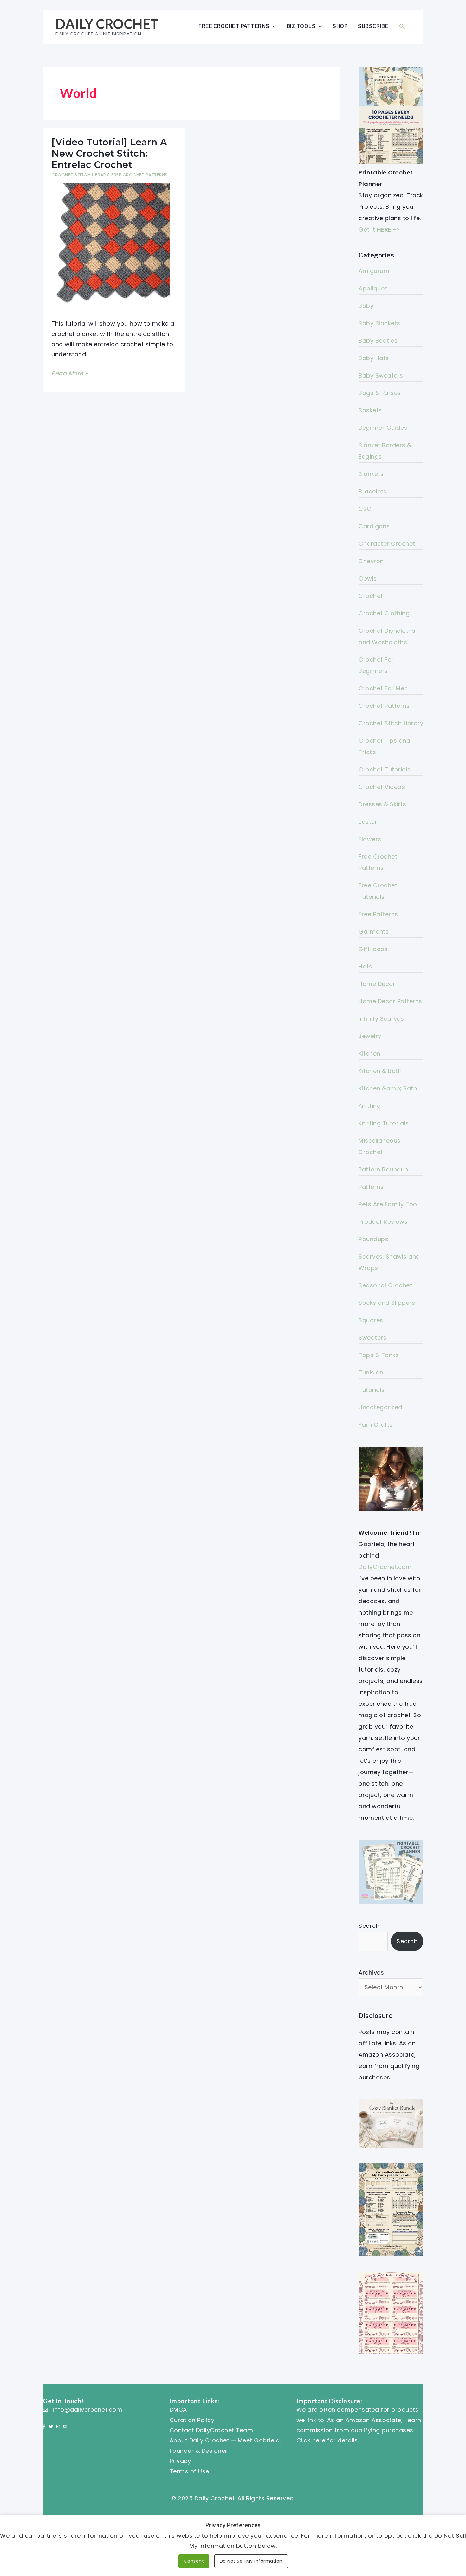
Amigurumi (375, 271)
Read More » (70, 374)
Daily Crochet (107, 24)
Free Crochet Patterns (234, 26)
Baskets (370, 410)
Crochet (371, 596)
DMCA (178, 2410)
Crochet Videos (382, 787)
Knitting (370, 1106)
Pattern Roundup (384, 1169)
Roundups (373, 1239)
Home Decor (377, 984)
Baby (366, 306)
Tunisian (371, 1372)
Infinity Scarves (381, 1019)
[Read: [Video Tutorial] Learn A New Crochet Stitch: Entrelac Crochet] (106, 246)
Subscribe (373, 26)
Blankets (371, 474)
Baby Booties (378, 341)
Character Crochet (387, 544)
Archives (371, 1973)
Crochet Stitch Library (80, 175)
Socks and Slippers (387, 1303)
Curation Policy (192, 2420)
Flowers (370, 839)
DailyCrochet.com (385, 1567)
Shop (340, 26)
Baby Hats (374, 358)
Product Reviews (383, 1222)
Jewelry (370, 1036)
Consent (194, 2561)
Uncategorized (380, 1407)
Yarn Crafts (376, 1425)
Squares (371, 1320)
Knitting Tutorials (384, 1123)
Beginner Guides (383, 428)
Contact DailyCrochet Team (211, 2430)
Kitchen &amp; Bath (388, 1088)
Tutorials (372, 1390)
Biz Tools (301, 26)
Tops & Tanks (379, 1355)
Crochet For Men (383, 688)
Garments (374, 932)
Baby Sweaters (381, 375)
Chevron (371, 561)
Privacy (180, 2461)
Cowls (368, 578)
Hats (365, 966)
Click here (311, 2440)
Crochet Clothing (384, 613)
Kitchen (369, 1053)
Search (369, 1926)
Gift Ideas (373, 949)
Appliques (373, 288)
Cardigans (374, 526)
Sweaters (372, 1338)
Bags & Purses (380, 393)
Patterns (371, 1187)
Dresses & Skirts (382, 804)
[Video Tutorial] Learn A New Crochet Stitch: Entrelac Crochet (109, 153)
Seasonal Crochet (385, 1285)
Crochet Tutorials (385, 769)
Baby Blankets (379, 323)
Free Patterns (378, 914)
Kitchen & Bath (380, 1071)
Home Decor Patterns (390, 1001)
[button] (402, 26)
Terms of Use (189, 2471)
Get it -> (379, 229)
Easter (368, 822)
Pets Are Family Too (388, 1204)
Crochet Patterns (384, 706)
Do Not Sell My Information (251, 2561)
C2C (365, 509)
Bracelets (373, 491)
